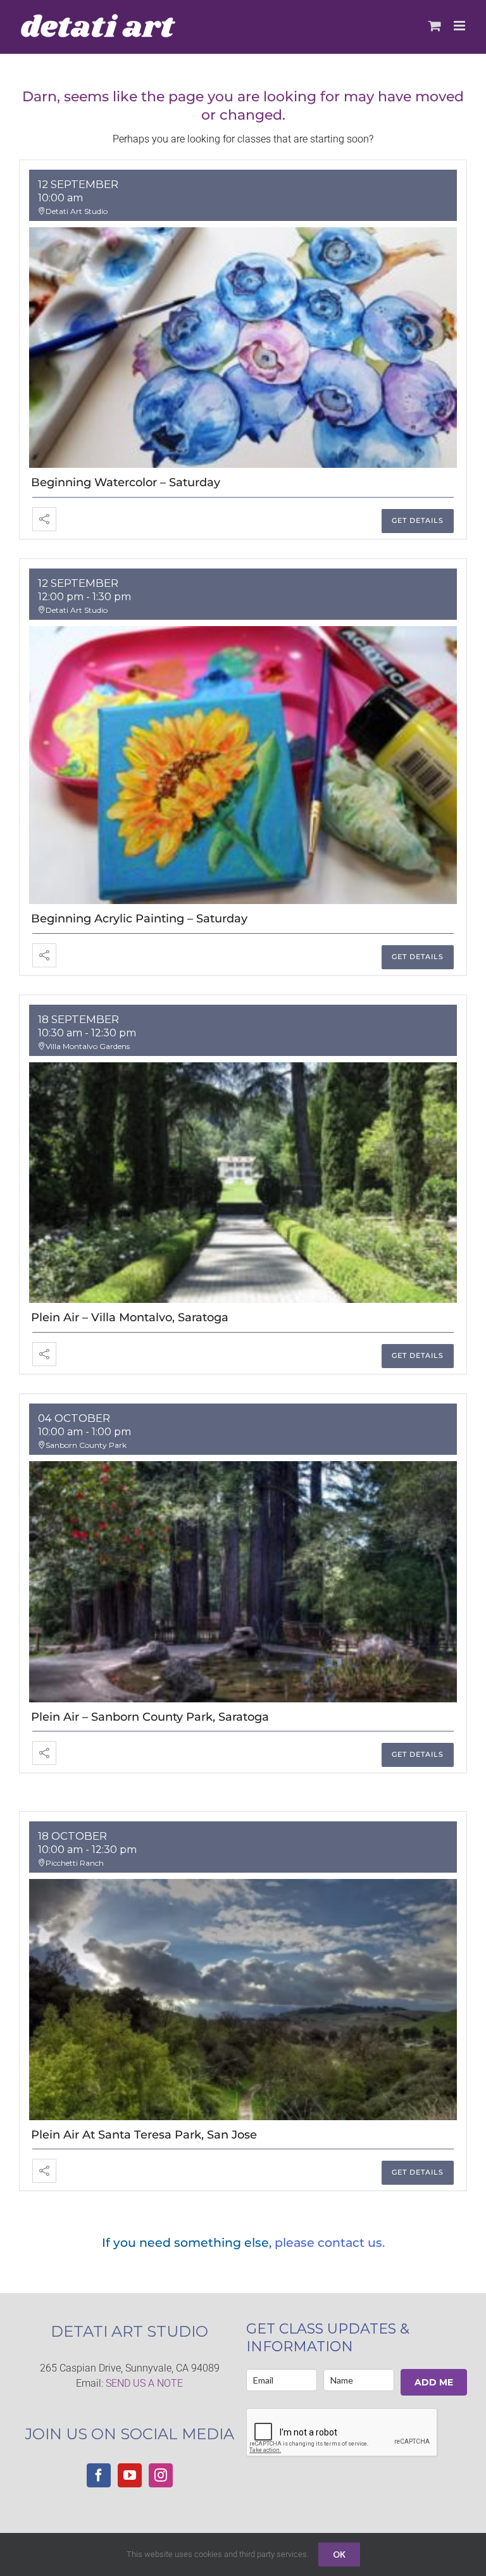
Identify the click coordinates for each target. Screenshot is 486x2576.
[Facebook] (99, 2475)
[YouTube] (130, 2475)
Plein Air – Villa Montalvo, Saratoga (130, 1317)
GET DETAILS (418, 520)
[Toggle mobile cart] (435, 26)
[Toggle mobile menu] (460, 26)
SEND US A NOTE (144, 2383)
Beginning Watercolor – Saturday (126, 482)
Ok (339, 2554)
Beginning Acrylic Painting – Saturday (139, 919)
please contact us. (330, 2243)
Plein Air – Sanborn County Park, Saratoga (150, 1717)
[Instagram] (161, 2475)
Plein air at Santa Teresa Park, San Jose (144, 2135)
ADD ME (434, 2382)
